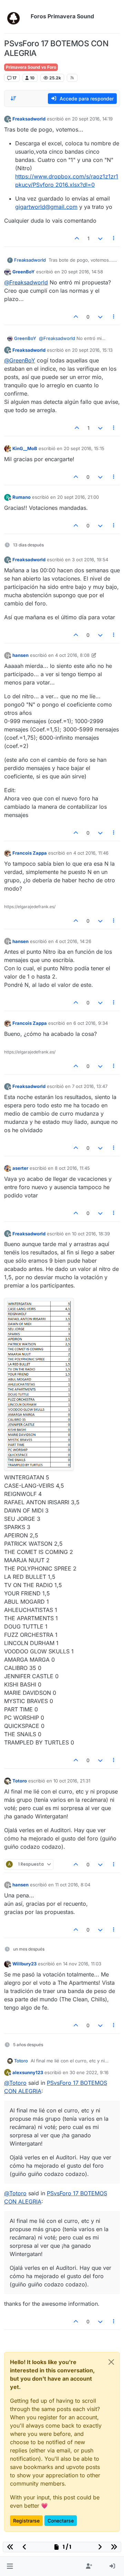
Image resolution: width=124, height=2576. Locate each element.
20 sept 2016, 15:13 (92, 350)
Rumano (22, 497)
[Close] (111, 2362)
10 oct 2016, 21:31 (72, 1781)
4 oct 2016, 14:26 (73, 941)
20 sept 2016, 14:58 (82, 272)
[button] (10, 2566)
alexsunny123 (28, 2072)
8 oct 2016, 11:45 (72, 1168)
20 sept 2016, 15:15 (84, 448)
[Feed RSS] (72, 78)
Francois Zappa (30, 853)
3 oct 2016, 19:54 (90, 560)
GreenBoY (24, 272)
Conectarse (61, 2521)
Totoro (20, 1781)
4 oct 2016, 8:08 (72, 655)
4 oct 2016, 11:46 (91, 853)
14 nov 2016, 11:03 (82, 1964)
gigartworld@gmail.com (46, 207)
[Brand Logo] (16, 17)
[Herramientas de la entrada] (114, 238)
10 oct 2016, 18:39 (91, 1234)
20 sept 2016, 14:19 (92, 119)
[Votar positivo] (77, 238)
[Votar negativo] (100, 238)
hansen (20, 655)
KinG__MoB (25, 448)
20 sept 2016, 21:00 (78, 497)
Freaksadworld (29, 119)
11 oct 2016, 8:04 (73, 1885)
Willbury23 (24, 1964)
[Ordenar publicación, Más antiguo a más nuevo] (13, 98)
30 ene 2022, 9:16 (89, 2072)
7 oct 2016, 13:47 (90, 1086)
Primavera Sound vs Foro (31, 67)
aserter (20, 1168)
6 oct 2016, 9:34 (91, 1023)
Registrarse (26, 2521)
